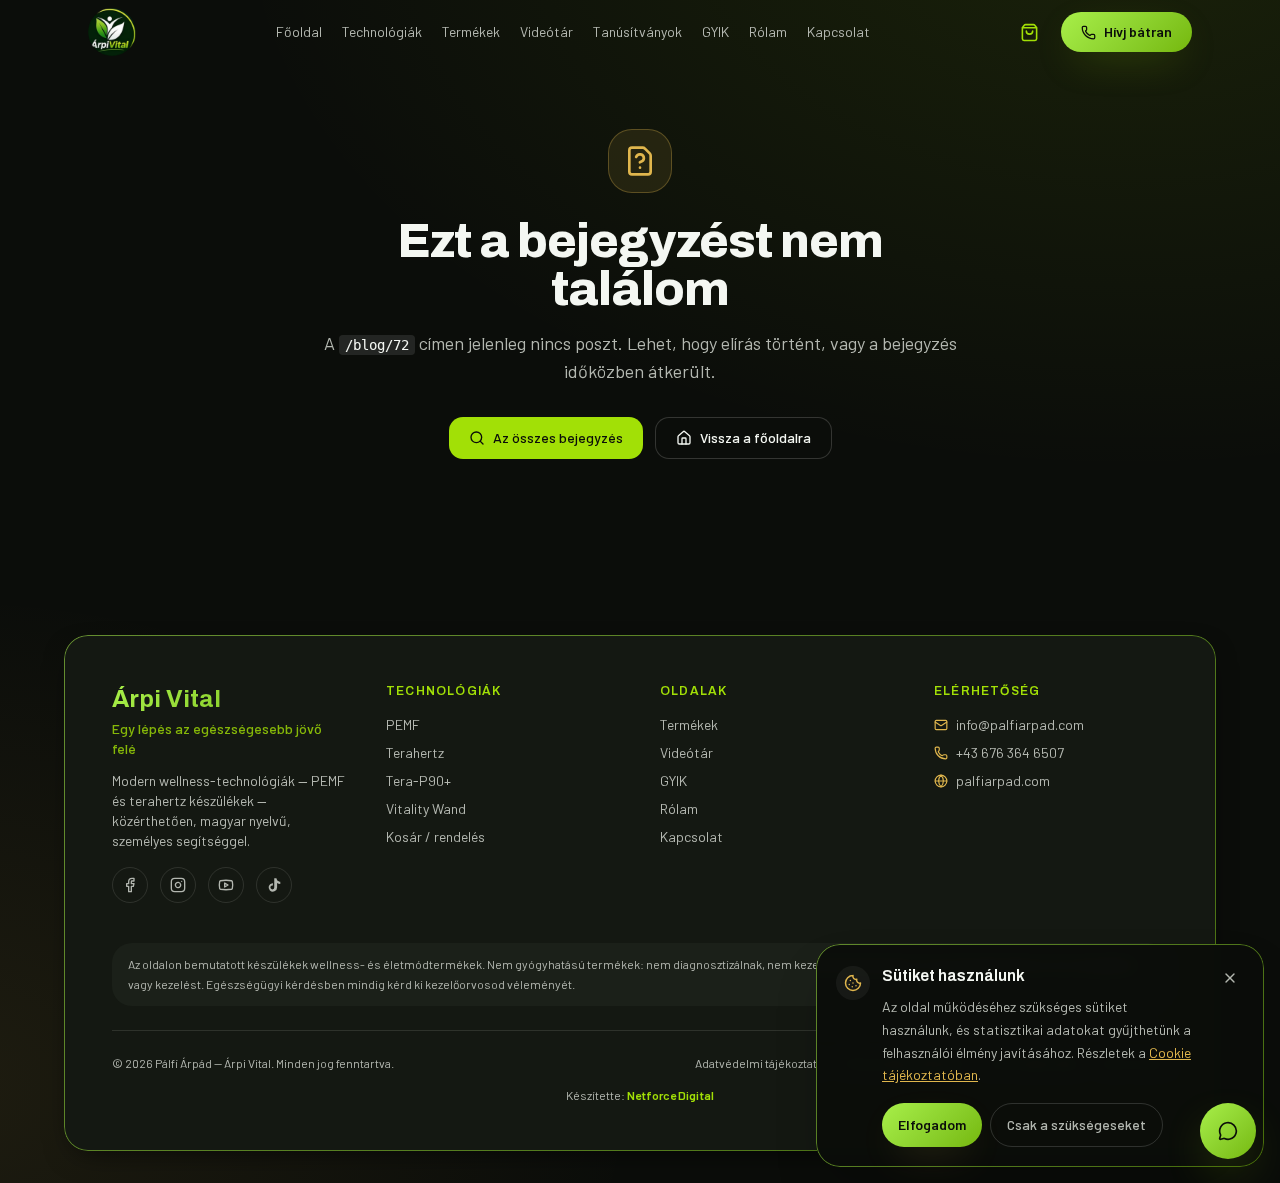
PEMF (403, 724)
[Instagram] (178, 885)
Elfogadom (932, 1124)
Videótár (546, 31)
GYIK (715, 31)
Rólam (768, 31)
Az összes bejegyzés (558, 437)
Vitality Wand (426, 808)
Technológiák (382, 31)
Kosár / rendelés (435, 836)
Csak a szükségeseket (1076, 1124)
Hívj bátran (1138, 31)
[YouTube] (226, 885)
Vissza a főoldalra (755, 437)
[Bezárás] (1230, 978)
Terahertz (415, 752)
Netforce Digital (670, 1095)
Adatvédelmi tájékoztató (759, 1063)
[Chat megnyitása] (1228, 1131)
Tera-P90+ (418, 780)
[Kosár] (1029, 32)
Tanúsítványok (637, 31)
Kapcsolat (838, 31)
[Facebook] (130, 885)
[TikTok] (274, 885)
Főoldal (299, 31)
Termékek (471, 31)
